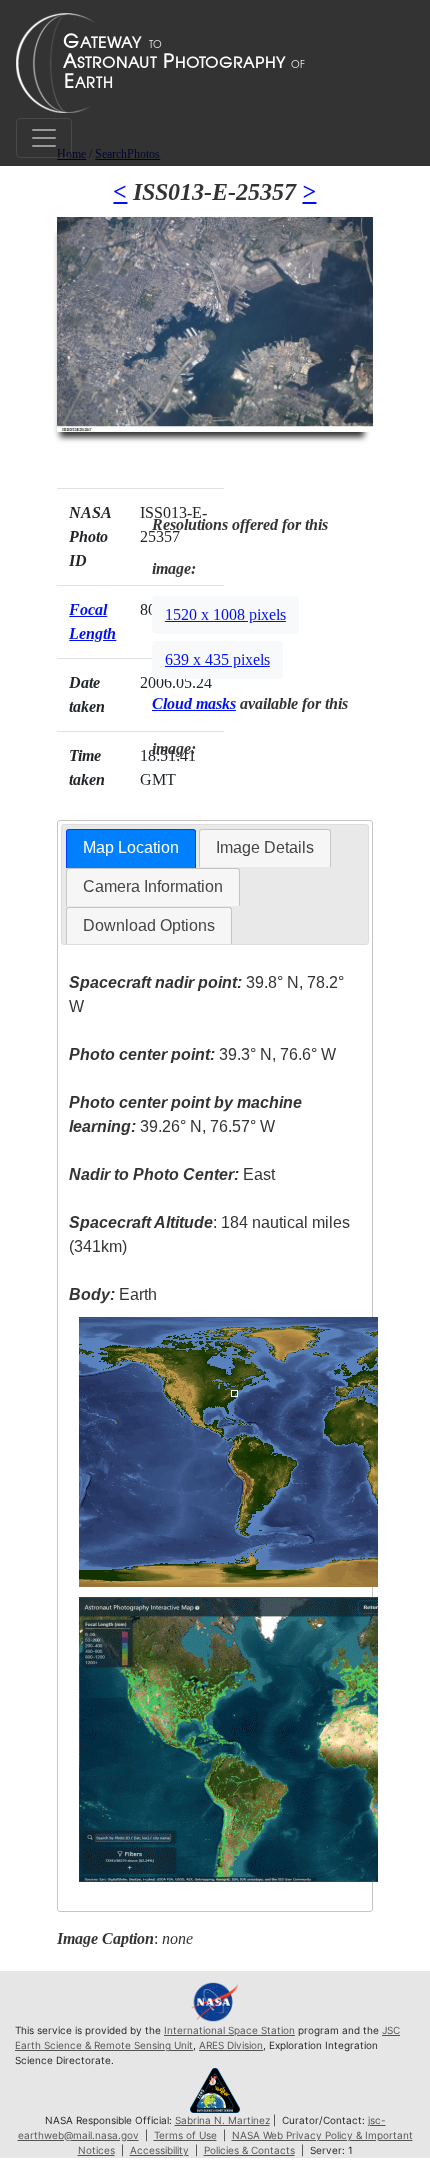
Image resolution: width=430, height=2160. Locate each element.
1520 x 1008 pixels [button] (225, 614)
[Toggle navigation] (44, 138)
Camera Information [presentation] (153, 886)
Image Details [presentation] (265, 847)
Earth (113, 1294)
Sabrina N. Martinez (222, 2120)
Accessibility (159, 2150)
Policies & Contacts (249, 2150)
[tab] (131, 848)
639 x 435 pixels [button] (217, 659)
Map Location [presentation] (131, 847)
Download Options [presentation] (149, 925)
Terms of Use (185, 2135)
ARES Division (231, 2045)
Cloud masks (194, 703)
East (172, 1174)
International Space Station (229, 2030)
